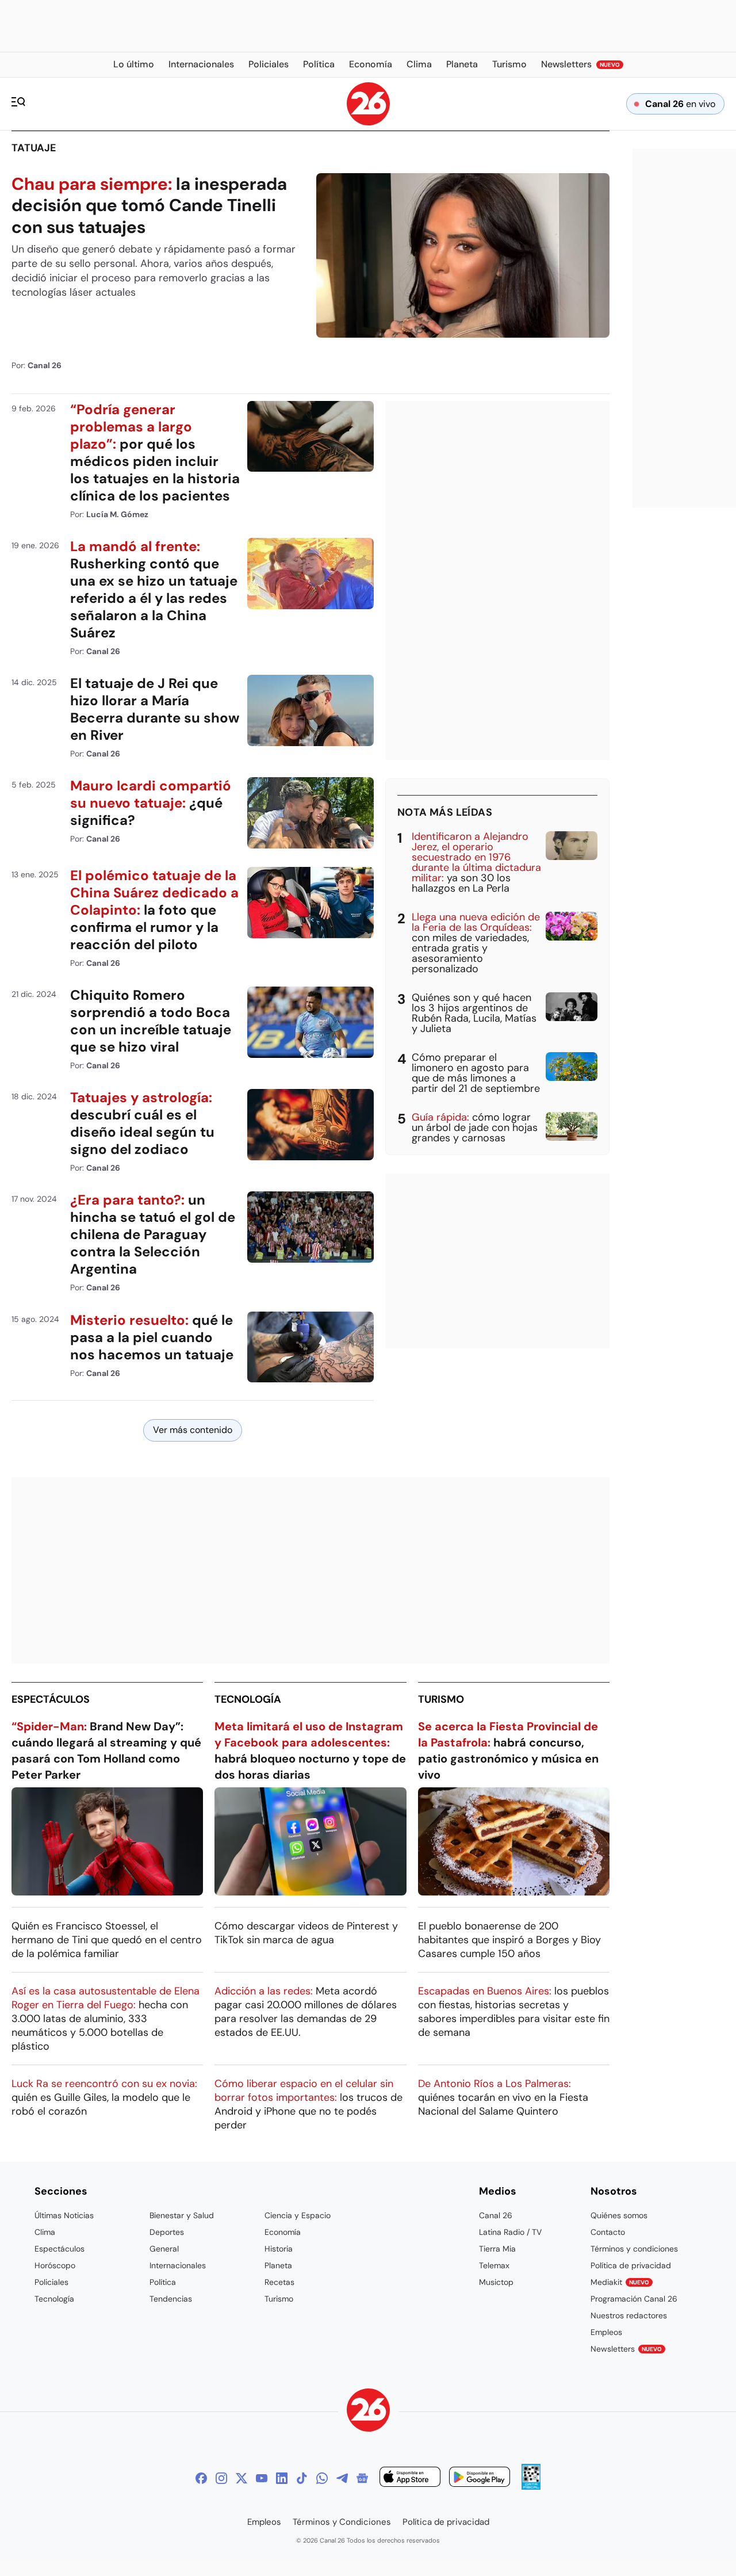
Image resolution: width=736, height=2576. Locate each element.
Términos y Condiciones (342, 2522)
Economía (283, 2232)
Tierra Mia (497, 2249)
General (164, 2249)
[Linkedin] (282, 2478)
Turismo (441, 1699)
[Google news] (362, 2478)
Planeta (278, 2265)
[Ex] (241, 2478)
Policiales (51, 2282)
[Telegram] (342, 2478)
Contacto (608, 2232)
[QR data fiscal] (531, 2487)
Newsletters (626, 2349)
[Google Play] (480, 2478)
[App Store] (410, 2478)
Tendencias (171, 2299)
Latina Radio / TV (510, 2232)
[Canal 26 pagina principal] (368, 122)
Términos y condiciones (634, 2249)
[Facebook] (201, 2478)
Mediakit (620, 2282)
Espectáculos (51, 1699)
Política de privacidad (631, 2265)
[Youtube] (262, 2478)
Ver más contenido (193, 1430)
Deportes (167, 2232)
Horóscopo (55, 2265)
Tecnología (248, 1699)
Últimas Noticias (64, 2215)
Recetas (279, 2282)
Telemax (494, 2265)
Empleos (606, 2332)
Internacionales (178, 2265)
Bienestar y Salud (182, 2215)
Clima (45, 2232)
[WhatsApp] (322, 2478)
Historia (279, 2249)
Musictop (496, 2282)
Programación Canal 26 (634, 2299)
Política (163, 2282)
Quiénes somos (619, 2215)
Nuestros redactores (629, 2315)
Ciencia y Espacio (298, 2215)
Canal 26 (496, 2215)
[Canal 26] (368, 2412)
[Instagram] (221, 2478)
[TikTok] (302, 2478)
